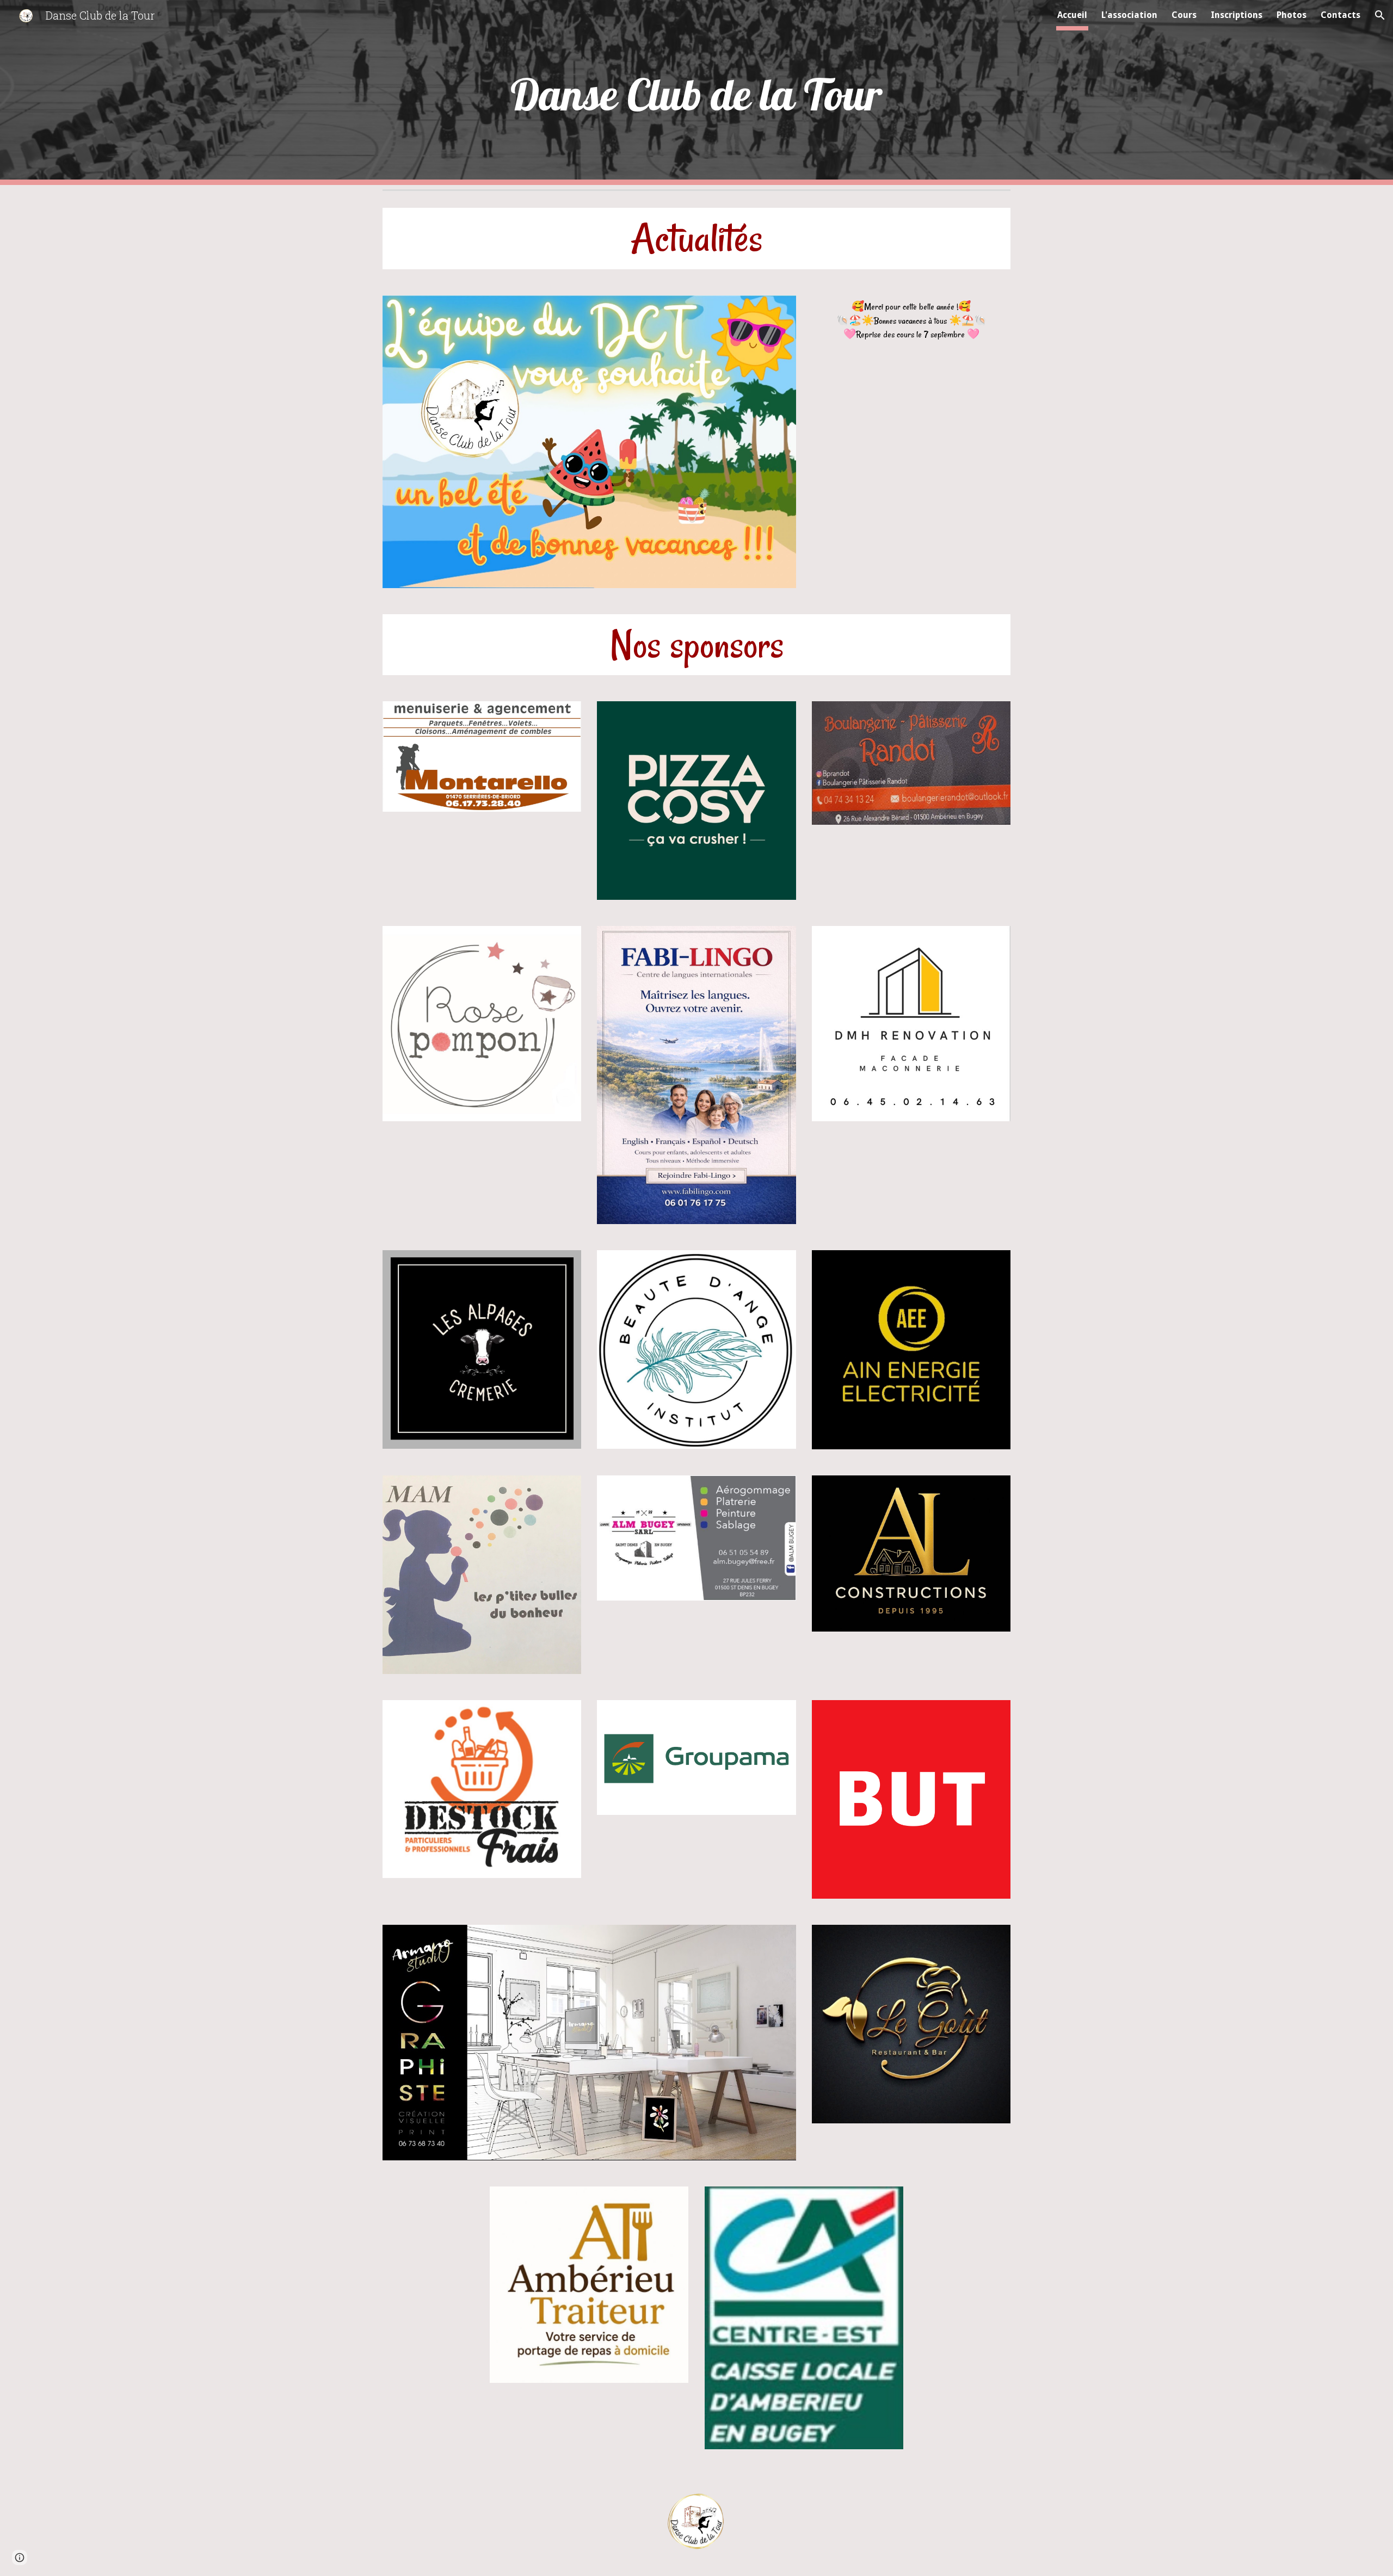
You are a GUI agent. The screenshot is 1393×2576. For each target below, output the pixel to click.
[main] (696, 93)
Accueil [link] (1072, 15)
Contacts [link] (1340, 15)
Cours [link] (1184, 15)
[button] (1380, 15)
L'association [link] (1129, 15)
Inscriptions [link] (1237, 15)
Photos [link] (1292, 15)
